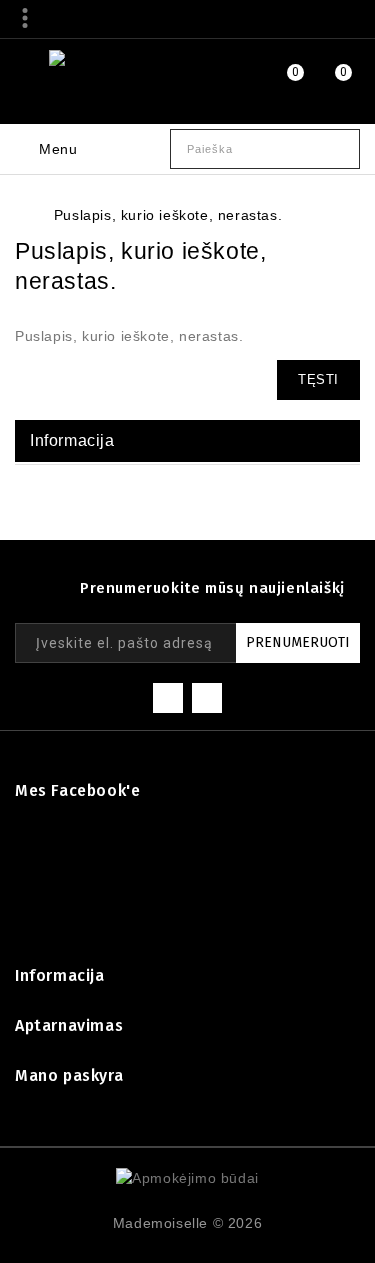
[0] (272, 81)
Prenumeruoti (298, 642)
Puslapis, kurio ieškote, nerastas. (168, 215)
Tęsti (318, 379)
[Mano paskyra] (221, 78)
